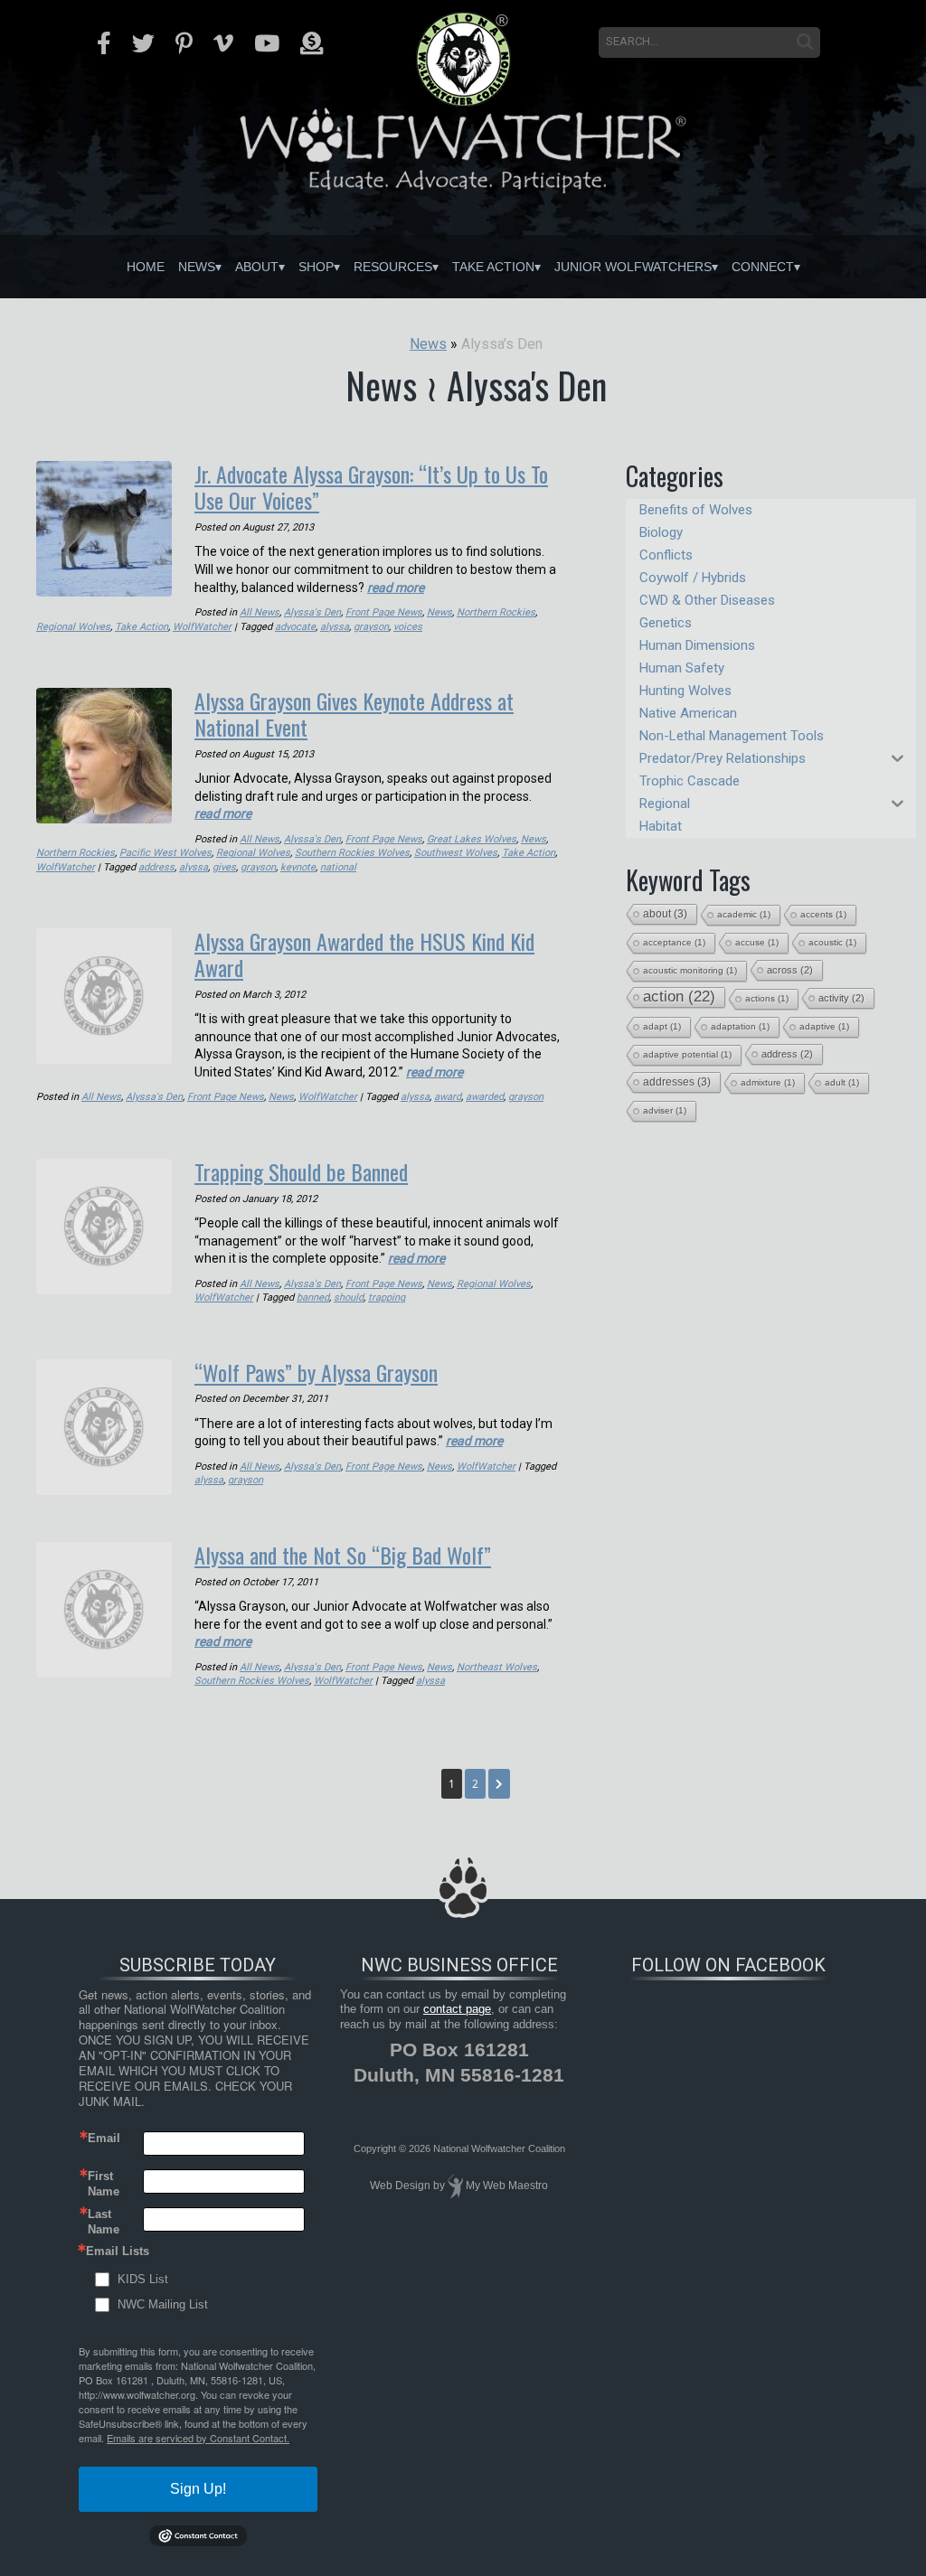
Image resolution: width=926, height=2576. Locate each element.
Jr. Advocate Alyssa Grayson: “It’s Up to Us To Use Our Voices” (371, 487)
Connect (763, 267)
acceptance (674, 942)
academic (744, 914)
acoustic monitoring (690, 970)
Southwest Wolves (456, 853)
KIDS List (143, 2279)
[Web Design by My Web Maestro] (455, 2186)
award (448, 1097)
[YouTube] (267, 43)
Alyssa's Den (312, 612)
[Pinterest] (184, 43)
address (156, 867)
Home (146, 267)
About (257, 267)
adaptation (740, 1026)
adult (842, 1082)
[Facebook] (104, 43)
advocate (295, 627)
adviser (665, 1110)
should (349, 1297)
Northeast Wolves (497, 1667)
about (665, 914)
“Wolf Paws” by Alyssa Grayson (316, 1372)
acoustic (832, 942)
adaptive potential (687, 1054)
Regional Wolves (73, 627)
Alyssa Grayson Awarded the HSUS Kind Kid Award (364, 954)
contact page (457, 2009)
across (790, 970)
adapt (662, 1026)
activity (841, 998)
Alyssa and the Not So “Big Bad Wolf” (343, 1555)
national (338, 867)
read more (396, 588)
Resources (393, 267)
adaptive (824, 1026)
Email (104, 2138)
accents (823, 914)
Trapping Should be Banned (301, 1171)
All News (260, 612)
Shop (316, 267)
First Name (104, 2183)
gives (224, 867)
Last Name (104, 2221)
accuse (757, 942)
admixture (768, 1082)
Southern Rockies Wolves (352, 853)
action (679, 997)
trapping (387, 1297)
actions (767, 998)
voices (408, 627)
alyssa (335, 627)
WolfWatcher (202, 627)
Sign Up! (198, 2489)
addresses (677, 1082)
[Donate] (312, 43)
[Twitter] (143, 43)
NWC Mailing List (163, 2304)
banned (313, 1297)
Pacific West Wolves (165, 853)
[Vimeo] (223, 43)
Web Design (400, 2186)
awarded (485, 1097)
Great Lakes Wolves (472, 839)
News (197, 267)
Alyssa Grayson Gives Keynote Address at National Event (354, 714)
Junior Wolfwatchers (633, 267)
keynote (298, 867)
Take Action (493, 267)
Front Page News (384, 612)
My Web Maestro (507, 2186)
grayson (371, 627)
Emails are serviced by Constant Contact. (198, 2438)
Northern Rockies (496, 612)
